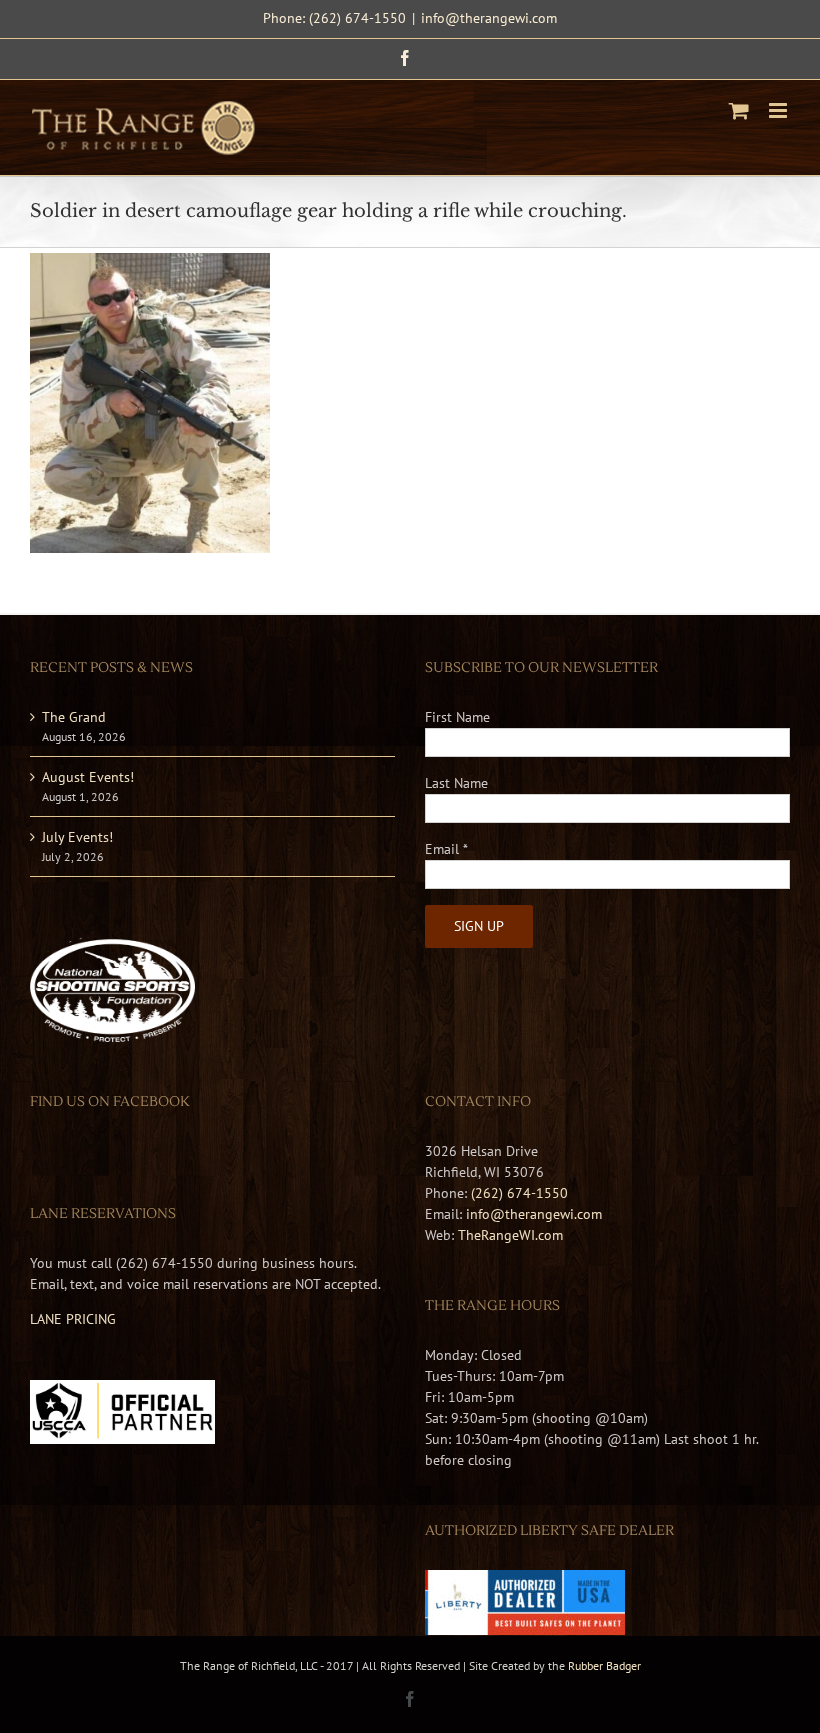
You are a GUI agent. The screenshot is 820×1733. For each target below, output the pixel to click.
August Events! (88, 777)
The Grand (74, 717)
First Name (457, 717)
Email (446, 849)
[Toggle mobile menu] (779, 110)
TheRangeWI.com (510, 1235)
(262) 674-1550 (519, 1193)
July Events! (77, 837)
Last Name (456, 783)
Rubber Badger (604, 1665)
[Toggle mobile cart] (739, 110)
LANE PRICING (73, 1319)
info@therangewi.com (489, 18)
